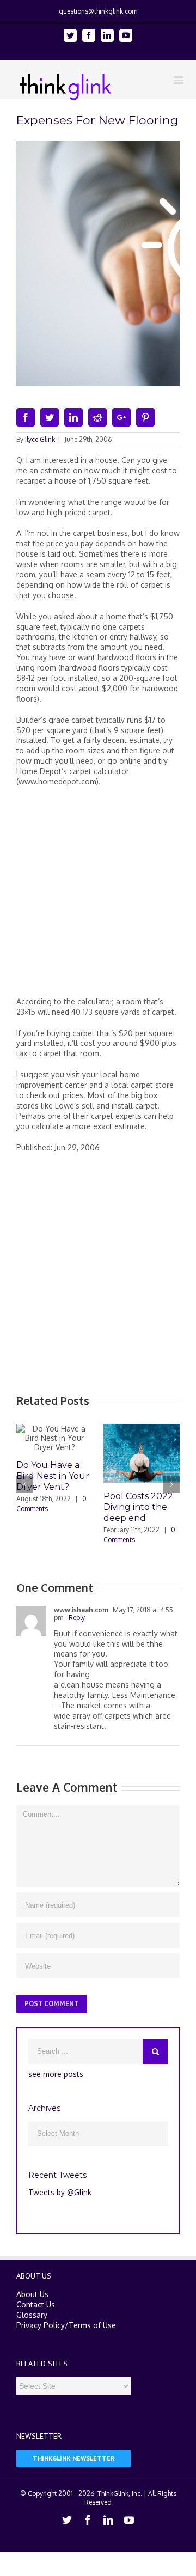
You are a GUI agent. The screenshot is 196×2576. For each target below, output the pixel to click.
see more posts (56, 2074)
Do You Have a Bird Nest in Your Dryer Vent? (53, 1476)
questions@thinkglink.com (98, 11)
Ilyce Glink (40, 439)
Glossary (32, 2315)
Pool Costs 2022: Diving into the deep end (139, 1507)
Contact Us (36, 2304)
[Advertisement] (98, 896)
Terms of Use (92, 2325)
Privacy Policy (41, 2325)
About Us (32, 2294)
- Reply (74, 1618)
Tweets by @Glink (60, 2192)
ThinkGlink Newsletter (74, 2458)
